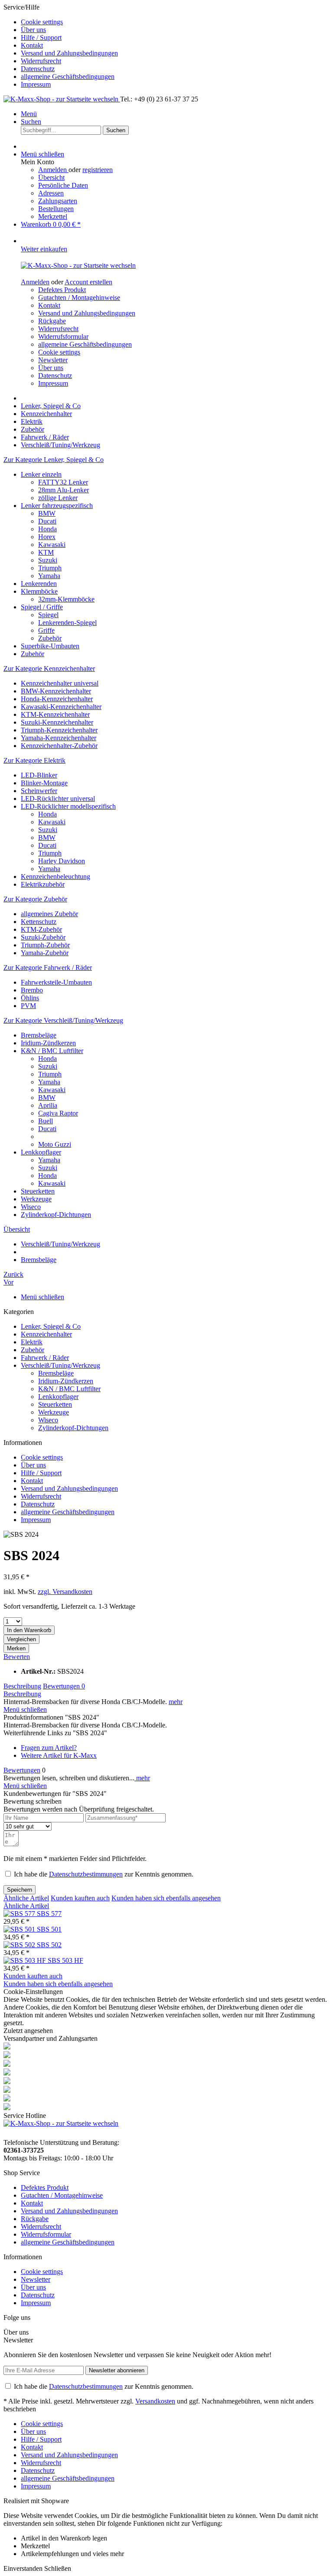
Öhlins (30, 998)
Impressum (36, 84)
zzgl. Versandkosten (65, 1592)
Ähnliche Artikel (26, 1898)
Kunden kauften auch (80, 1898)
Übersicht (51, 177)
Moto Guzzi (55, 1144)
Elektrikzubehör (43, 884)
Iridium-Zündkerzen (48, 1043)
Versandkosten (155, 2401)
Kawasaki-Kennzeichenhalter (61, 707)
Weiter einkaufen (44, 249)
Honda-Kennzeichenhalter (57, 699)
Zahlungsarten (58, 201)
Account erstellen (88, 282)
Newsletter (53, 360)
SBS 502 (49, 1945)
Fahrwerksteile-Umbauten (56, 982)
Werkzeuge (36, 1199)
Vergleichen (21, 1639)
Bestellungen (56, 209)
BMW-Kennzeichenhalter (56, 691)
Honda (47, 529)
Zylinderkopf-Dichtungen (56, 1215)
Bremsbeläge (39, 1035)
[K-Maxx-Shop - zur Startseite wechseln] (62, 99)
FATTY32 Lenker (63, 482)
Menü (29, 114)
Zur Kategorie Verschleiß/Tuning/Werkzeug (63, 1020)
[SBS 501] (20, 1929)
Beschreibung (22, 1686)
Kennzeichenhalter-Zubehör (59, 746)
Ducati (47, 521)
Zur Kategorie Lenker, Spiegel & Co (54, 460)
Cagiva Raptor (58, 1113)
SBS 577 (49, 1914)
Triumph (50, 568)
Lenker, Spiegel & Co (51, 1326)
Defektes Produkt (62, 290)
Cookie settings (42, 22)
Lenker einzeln (41, 474)
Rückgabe (52, 321)
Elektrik (32, 1342)
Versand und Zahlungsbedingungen (69, 53)
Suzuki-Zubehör (43, 937)
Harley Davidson (62, 861)
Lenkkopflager (41, 1152)
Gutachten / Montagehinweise (79, 298)
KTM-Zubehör (41, 929)
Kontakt (32, 45)
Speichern (20, 1890)
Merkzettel (53, 216)
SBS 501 (49, 1929)
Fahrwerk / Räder (45, 1358)
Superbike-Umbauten (50, 646)
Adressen (51, 193)
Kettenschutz (39, 922)
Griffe (46, 630)
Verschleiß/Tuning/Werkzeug (60, 1365)
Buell (46, 1121)
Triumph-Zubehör (45, 945)
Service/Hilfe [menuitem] (61, 46)
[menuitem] (175, 22)
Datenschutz (38, 69)
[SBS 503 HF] (26, 1960)
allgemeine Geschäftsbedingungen (68, 76)
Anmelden (53, 170)
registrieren (98, 170)
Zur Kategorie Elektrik (34, 760)
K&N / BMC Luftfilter (52, 1051)
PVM (28, 1006)
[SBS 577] (20, 1914)
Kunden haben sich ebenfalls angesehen (166, 1898)
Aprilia (48, 1105)
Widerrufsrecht (41, 61)
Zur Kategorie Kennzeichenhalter (49, 668)
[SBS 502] (20, 1945)
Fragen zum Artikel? (49, 1748)
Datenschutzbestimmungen (86, 1874)
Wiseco (31, 1207)
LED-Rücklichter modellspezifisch (68, 806)
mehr (176, 1702)
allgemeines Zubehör (49, 914)
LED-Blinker (39, 775)
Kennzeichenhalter (46, 1334)
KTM (46, 552)
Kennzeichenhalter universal (60, 683)
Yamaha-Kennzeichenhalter (59, 738)
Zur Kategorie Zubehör (35, 899)
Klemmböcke (39, 591)
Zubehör (50, 638)
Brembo (32, 990)
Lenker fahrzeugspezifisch (57, 506)
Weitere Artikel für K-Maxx (59, 1755)
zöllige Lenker (58, 498)
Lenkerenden (39, 584)
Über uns (33, 30)
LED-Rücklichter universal (58, 798)
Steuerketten (38, 1191)
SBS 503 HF (65, 1960)
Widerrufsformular (63, 337)
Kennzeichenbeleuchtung (55, 877)
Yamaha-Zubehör (45, 953)
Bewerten (17, 1657)
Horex (47, 537)
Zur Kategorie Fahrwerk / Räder (48, 968)
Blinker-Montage (44, 783)
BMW (47, 513)
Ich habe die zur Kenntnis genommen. (104, 1874)
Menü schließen (42, 154)
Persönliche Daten (63, 185)
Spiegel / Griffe (42, 607)
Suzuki (48, 560)
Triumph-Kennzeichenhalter (59, 730)
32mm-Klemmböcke (66, 599)
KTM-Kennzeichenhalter (55, 714)
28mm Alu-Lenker (64, 490)
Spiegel (48, 615)
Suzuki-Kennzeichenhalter (57, 722)
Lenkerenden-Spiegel (67, 623)
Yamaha (49, 576)
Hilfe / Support (41, 37)
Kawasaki (52, 545)
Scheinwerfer (39, 791)
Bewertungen (64, 1686)
